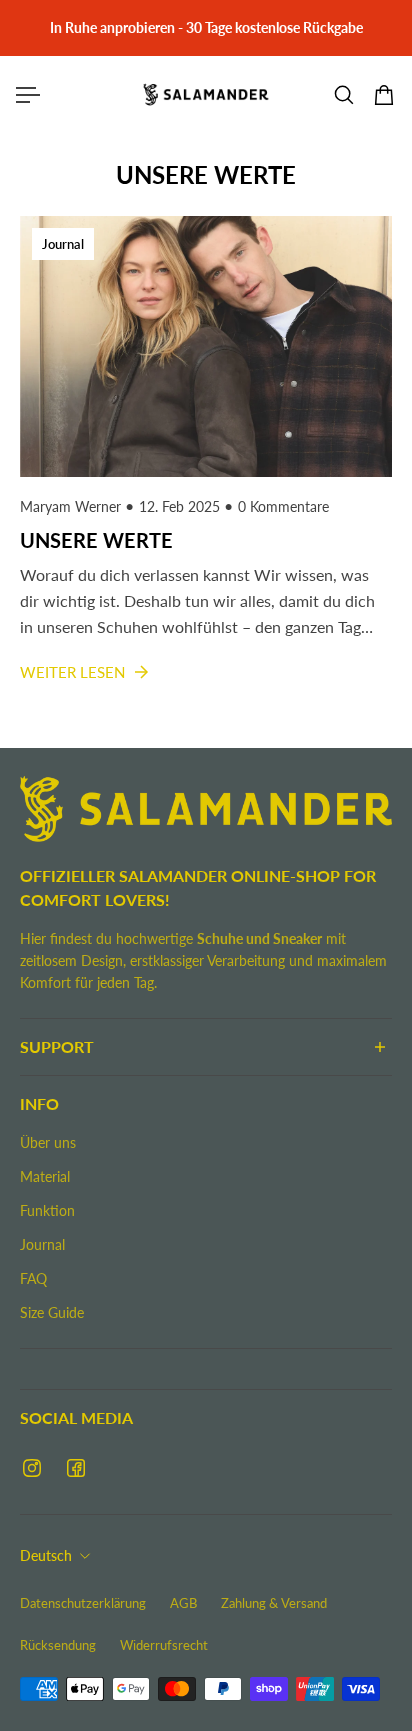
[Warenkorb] (384, 95)
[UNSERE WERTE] (206, 470)
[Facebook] (76, 1468)
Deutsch (46, 1555)
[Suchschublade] (344, 95)
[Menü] (28, 95)
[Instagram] (32, 1468)
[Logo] (206, 94)
